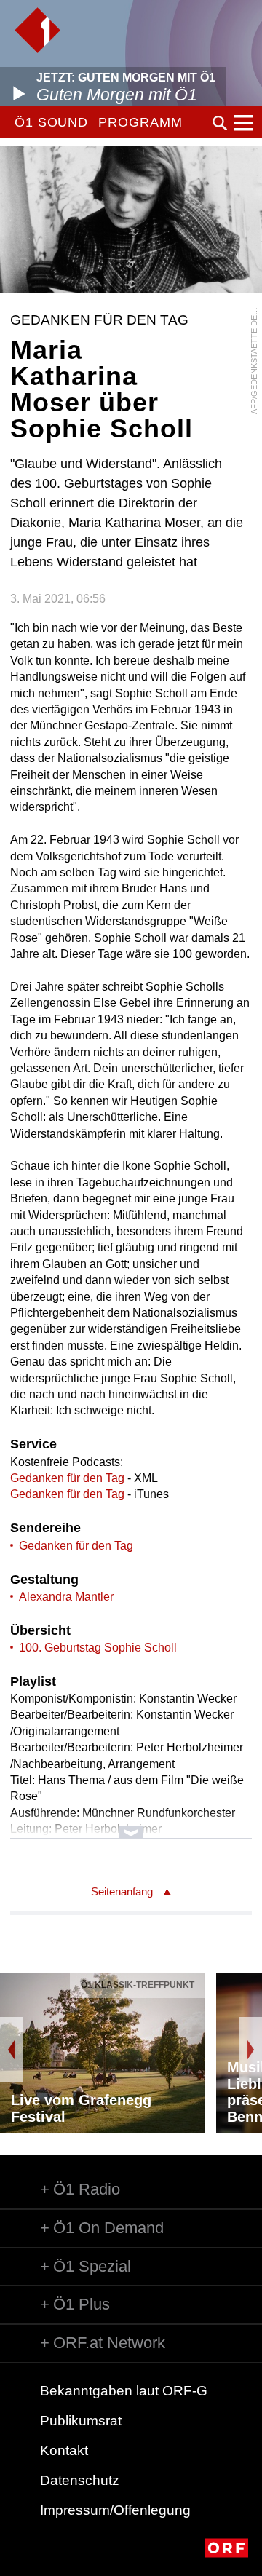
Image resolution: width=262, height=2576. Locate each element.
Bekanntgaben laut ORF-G (124, 2391)
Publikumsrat (81, 2421)
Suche (220, 123)
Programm (140, 122)
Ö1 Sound (51, 122)
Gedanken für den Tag (67, 1478)
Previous (12, 2050)
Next (250, 2050)
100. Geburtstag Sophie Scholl (98, 1648)
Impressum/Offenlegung (115, 2510)
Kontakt (64, 2450)
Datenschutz (80, 2480)
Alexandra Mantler (66, 1597)
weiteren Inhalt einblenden (131, 1825)
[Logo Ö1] (37, 30)
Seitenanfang (122, 1891)
